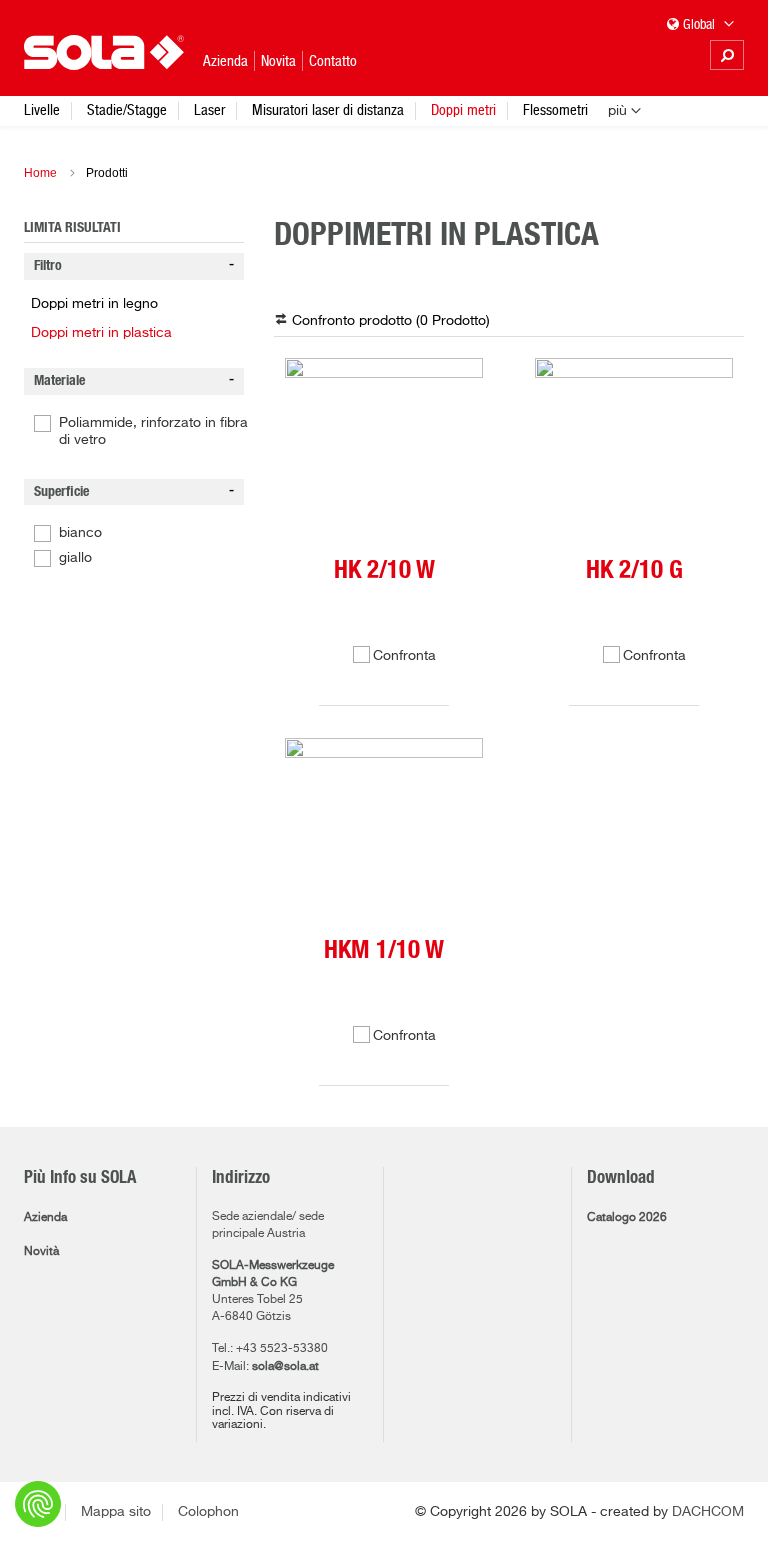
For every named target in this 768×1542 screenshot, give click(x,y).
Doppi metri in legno (94, 304)
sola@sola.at (285, 1367)
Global (700, 24)
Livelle (42, 109)
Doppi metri (463, 109)
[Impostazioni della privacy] (38, 1504)
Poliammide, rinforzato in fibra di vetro (153, 431)
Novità (41, 1252)
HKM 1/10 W (384, 950)
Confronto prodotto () (391, 321)
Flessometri (555, 109)
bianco (80, 533)
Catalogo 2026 (627, 1218)
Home (40, 173)
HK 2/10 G (634, 570)
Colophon (208, 1512)
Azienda (45, 1218)
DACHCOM (708, 1512)
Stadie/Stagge (127, 109)
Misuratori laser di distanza (328, 109)
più (617, 111)
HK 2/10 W (384, 570)
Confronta (404, 656)
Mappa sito (116, 1512)
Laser (209, 109)
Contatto (333, 60)
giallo (75, 558)
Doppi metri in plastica (101, 333)
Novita (278, 60)
